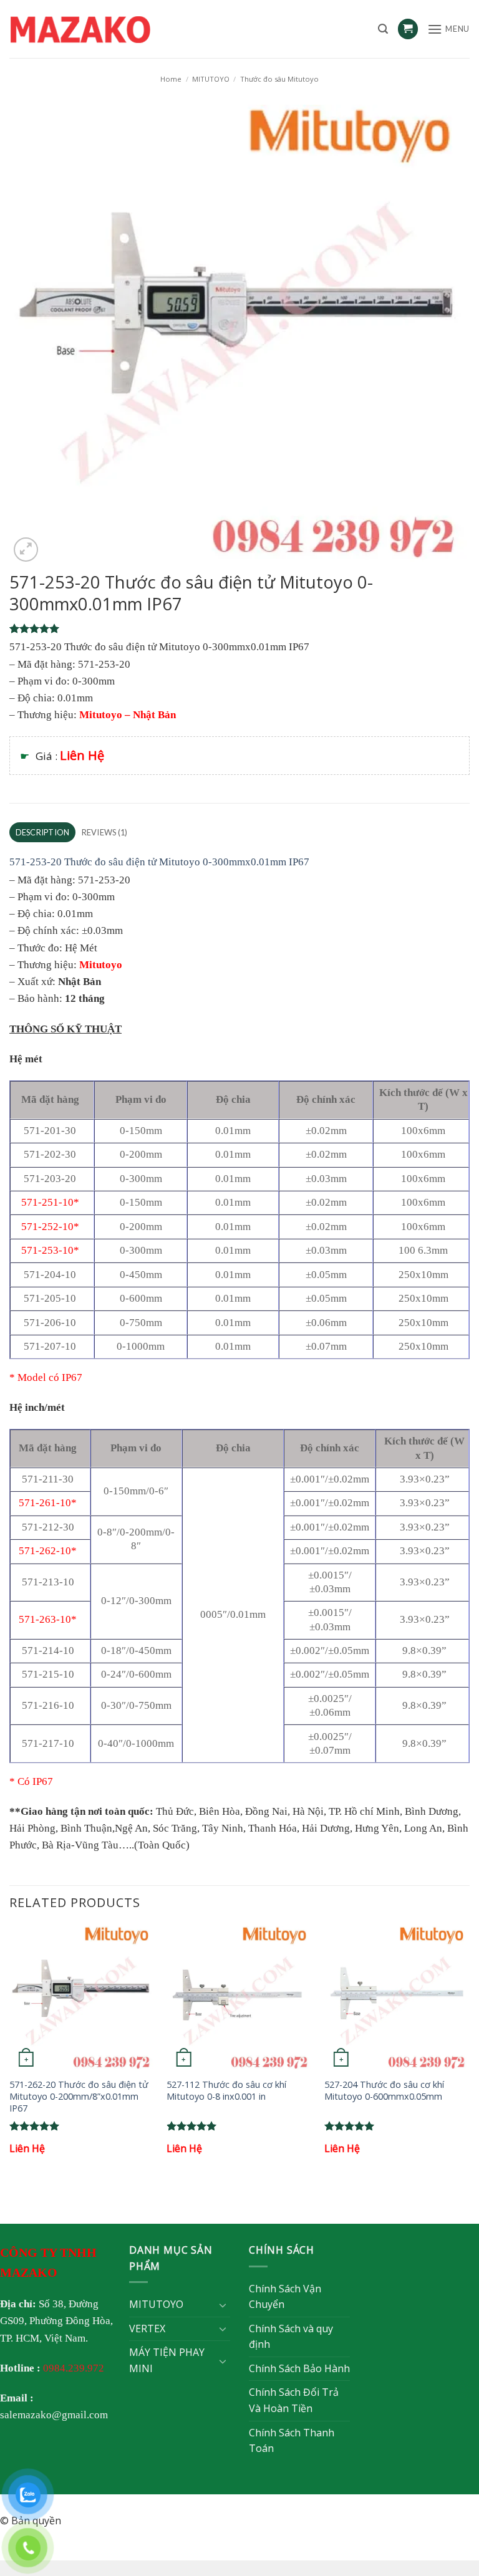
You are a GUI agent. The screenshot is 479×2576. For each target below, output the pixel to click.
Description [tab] (43, 832)
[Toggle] (223, 2305)
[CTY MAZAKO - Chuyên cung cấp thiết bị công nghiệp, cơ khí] (97, 29)
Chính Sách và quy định (291, 2337)
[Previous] (10, 2052)
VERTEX (147, 2328)
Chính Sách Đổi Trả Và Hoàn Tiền (294, 2400)
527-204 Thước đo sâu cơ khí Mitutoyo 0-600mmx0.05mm (384, 2091)
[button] (383, 29)
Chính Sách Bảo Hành (299, 2368)
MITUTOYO (211, 79)
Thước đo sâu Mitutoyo (279, 79)
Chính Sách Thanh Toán (292, 2441)
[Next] (469, 2052)
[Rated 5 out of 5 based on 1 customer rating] (239, 628)
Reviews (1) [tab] (105, 832)
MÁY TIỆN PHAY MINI (167, 2360)
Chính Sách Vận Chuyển (285, 2297)
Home (171, 79)
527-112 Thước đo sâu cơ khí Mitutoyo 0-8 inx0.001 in (226, 2091)
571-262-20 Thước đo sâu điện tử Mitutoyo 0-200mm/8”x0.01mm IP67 (79, 2096)
